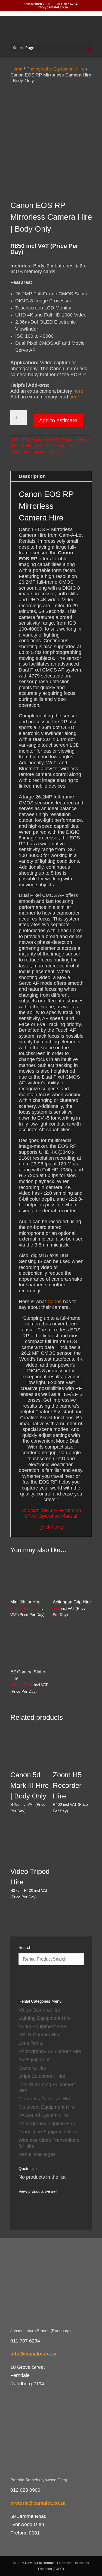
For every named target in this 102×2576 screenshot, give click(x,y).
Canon (55, 1302)
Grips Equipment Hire (42, 2076)
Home (16, 69)
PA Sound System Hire (43, 2115)
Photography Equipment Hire (55, 69)
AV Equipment (34, 2060)
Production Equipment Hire (48, 2132)
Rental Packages (37, 2154)
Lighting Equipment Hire (45, 2018)
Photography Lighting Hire (47, 2124)
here (78, 391)
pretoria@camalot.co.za (38, 2503)
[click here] (51, 1527)
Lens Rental (32, 2043)
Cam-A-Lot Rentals (40, 2563)
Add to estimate (58, 420)
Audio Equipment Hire (42, 2027)
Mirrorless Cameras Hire (56, 446)
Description (32, 476)
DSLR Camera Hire (70, 440)
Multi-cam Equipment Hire (47, 2107)
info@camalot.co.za (33, 2354)
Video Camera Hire (39, 2010)
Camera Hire (21, 446)
